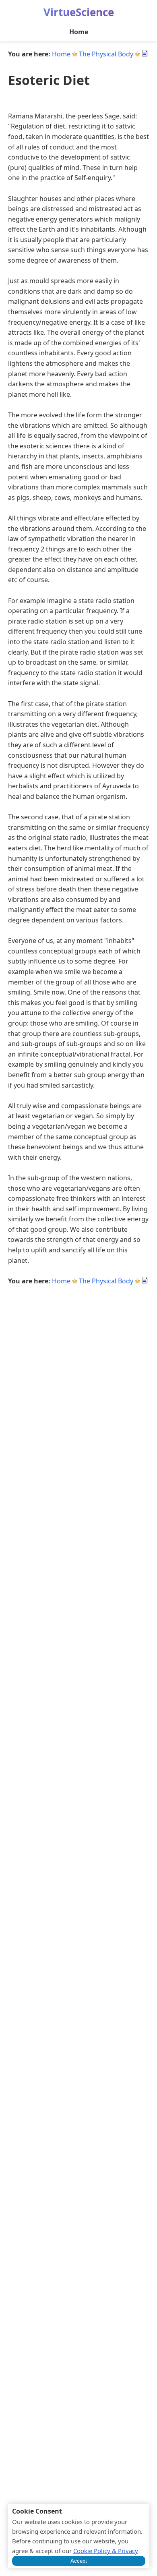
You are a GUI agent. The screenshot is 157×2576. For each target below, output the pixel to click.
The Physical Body (106, 54)
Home (79, 32)
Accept (79, 2561)
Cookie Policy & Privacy (106, 2551)
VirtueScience (79, 12)
